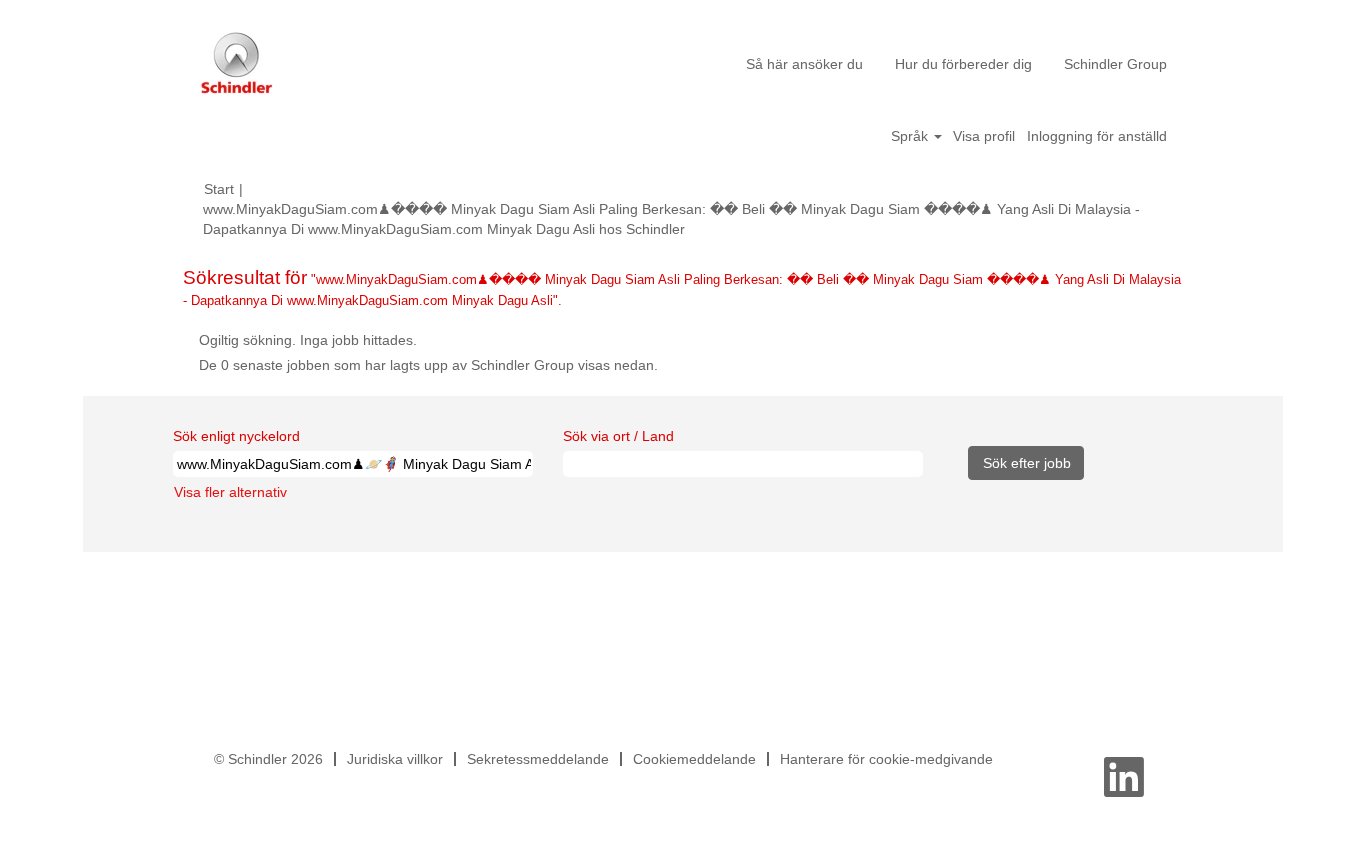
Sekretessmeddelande (538, 759)
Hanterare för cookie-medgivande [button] (886, 759)
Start (219, 189)
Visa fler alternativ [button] (230, 492)
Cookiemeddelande (694, 759)
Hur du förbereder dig (963, 64)
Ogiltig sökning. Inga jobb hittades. (308, 340)
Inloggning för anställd (1097, 136)
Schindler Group (1115, 64)
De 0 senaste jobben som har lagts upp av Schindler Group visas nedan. (428, 365)
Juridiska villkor (395, 759)
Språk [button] (911, 136)
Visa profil (984, 136)
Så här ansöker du (804, 64)
